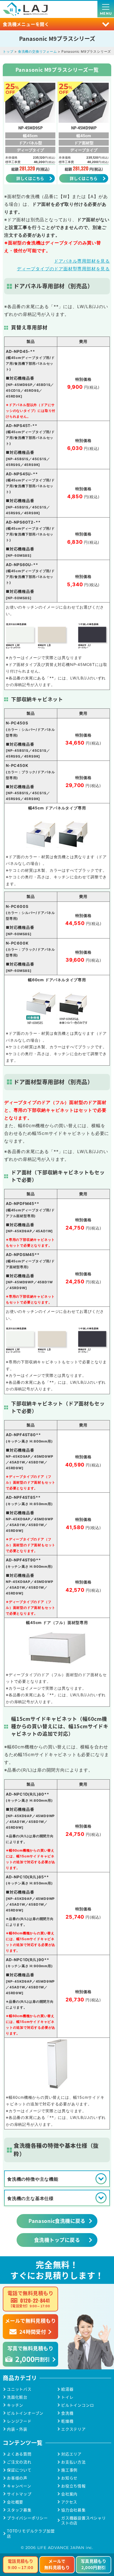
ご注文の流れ (19, 2462)
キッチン (15, 2405)
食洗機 (67, 2413)
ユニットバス (19, 2389)
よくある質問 (19, 2454)
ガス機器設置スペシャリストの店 (84, 2521)
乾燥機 (67, 2421)
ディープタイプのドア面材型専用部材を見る (63, 269)
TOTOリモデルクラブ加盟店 (31, 2534)
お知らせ (69, 2478)
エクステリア (73, 2429)
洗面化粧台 (17, 2397)
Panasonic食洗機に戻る (57, 2221)
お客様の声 (17, 2478)
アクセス (69, 2502)
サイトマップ (19, 2494)
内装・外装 (17, 2429)
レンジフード (19, 2421)
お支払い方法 (73, 2462)
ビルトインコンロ (77, 2405)
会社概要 (15, 2502)
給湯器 (67, 2389)
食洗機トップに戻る (57, 2240)
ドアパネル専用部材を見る (82, 261)
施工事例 (69, 2470)
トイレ (67, 2397)
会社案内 (69, 2494)
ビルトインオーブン (25, 2413)
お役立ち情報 (73, 2486)
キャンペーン (19, 2486)
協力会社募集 (73, 2510)
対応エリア (71, 2454)
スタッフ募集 (19, 2510)
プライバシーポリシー (27, 2518)
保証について (19, 2470)
